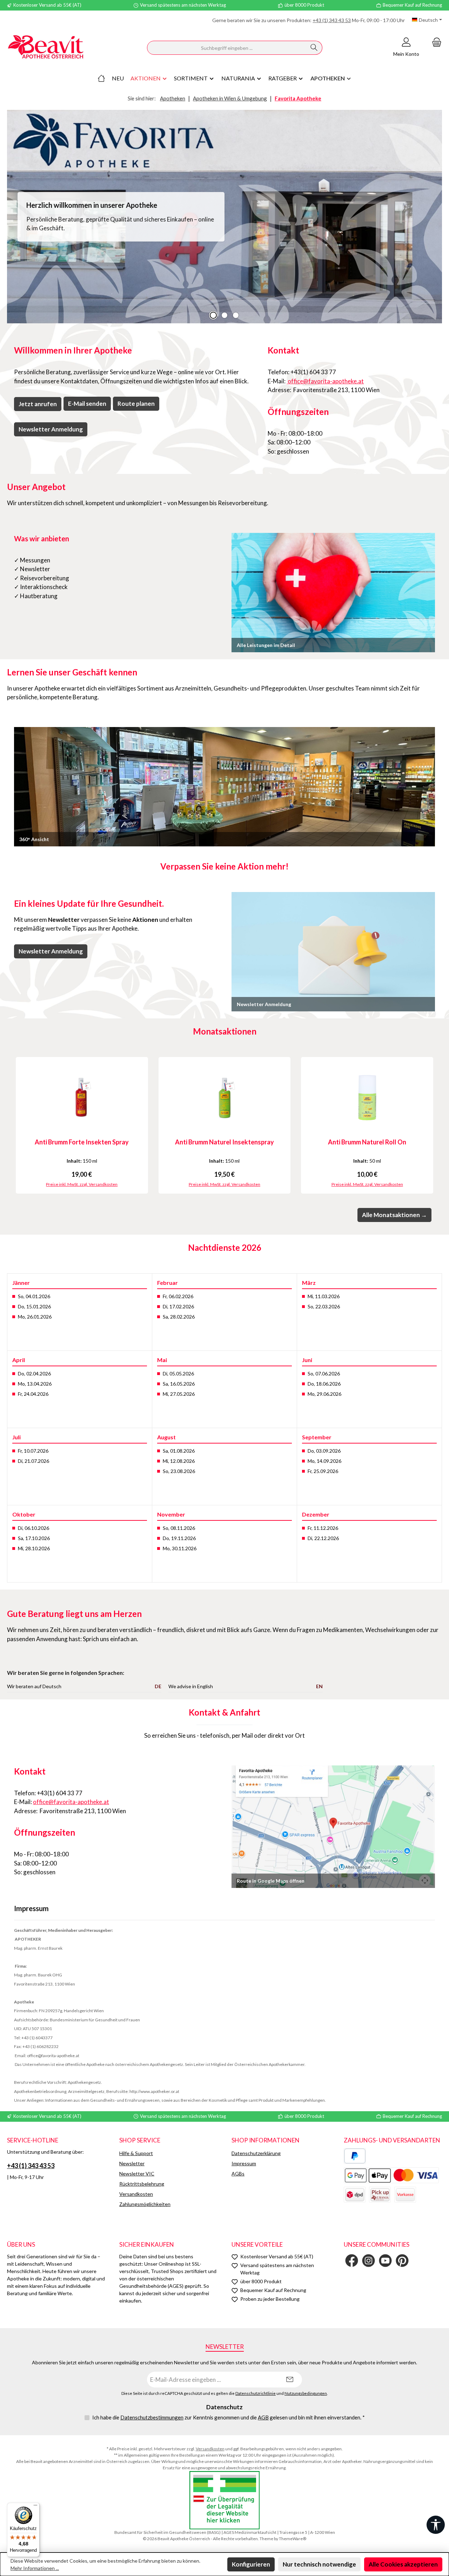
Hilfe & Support (136, 2153)
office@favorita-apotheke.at (325, 381)
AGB (263, 2417)
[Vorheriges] (12, 1126)
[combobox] (227, 48)
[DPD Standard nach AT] (355, 2195)
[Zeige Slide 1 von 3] (213, 315)
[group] (224, 217)
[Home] (101, 78)
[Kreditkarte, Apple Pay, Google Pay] (391, 2175)
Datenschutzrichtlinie (256, 2393)
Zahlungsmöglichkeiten (145, 2204)
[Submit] (290, 2380)
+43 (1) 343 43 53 (332, 20)
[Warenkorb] (435, 42)
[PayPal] (355, 2156)
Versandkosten (136, 2194)
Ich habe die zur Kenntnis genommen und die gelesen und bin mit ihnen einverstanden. (229, 2417)
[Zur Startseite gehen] (46, 48)
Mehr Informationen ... (35, 2568)
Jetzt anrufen (38, 404)
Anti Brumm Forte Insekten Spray (82, 1142)
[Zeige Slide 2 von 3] (224, 315)
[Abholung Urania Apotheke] (380, 2195)
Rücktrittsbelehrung (142, 2184)
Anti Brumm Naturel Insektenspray (224, 1142)
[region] (224, 217)
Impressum (244, 2163)
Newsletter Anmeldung (51, 429)
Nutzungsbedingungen (306, 2393)
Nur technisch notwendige (319, 2564)
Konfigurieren (251, 2564)
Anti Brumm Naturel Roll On (367, 1142)
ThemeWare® (293, 2539)
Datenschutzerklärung (256, 2153)
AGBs (238, 2174)
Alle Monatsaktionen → (394, 1215)
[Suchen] (314, 48)
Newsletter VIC (137, 2174)
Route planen (136, 404)
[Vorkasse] (405, 2195)
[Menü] (35, 2507)
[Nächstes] (437, 1126)
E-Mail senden (87, 404)
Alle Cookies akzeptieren (403, 2564)
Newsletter (132, 2163)
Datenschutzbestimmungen (152, 2417)
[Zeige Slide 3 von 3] (236, 315)
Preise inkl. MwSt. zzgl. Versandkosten (82, 1184)
